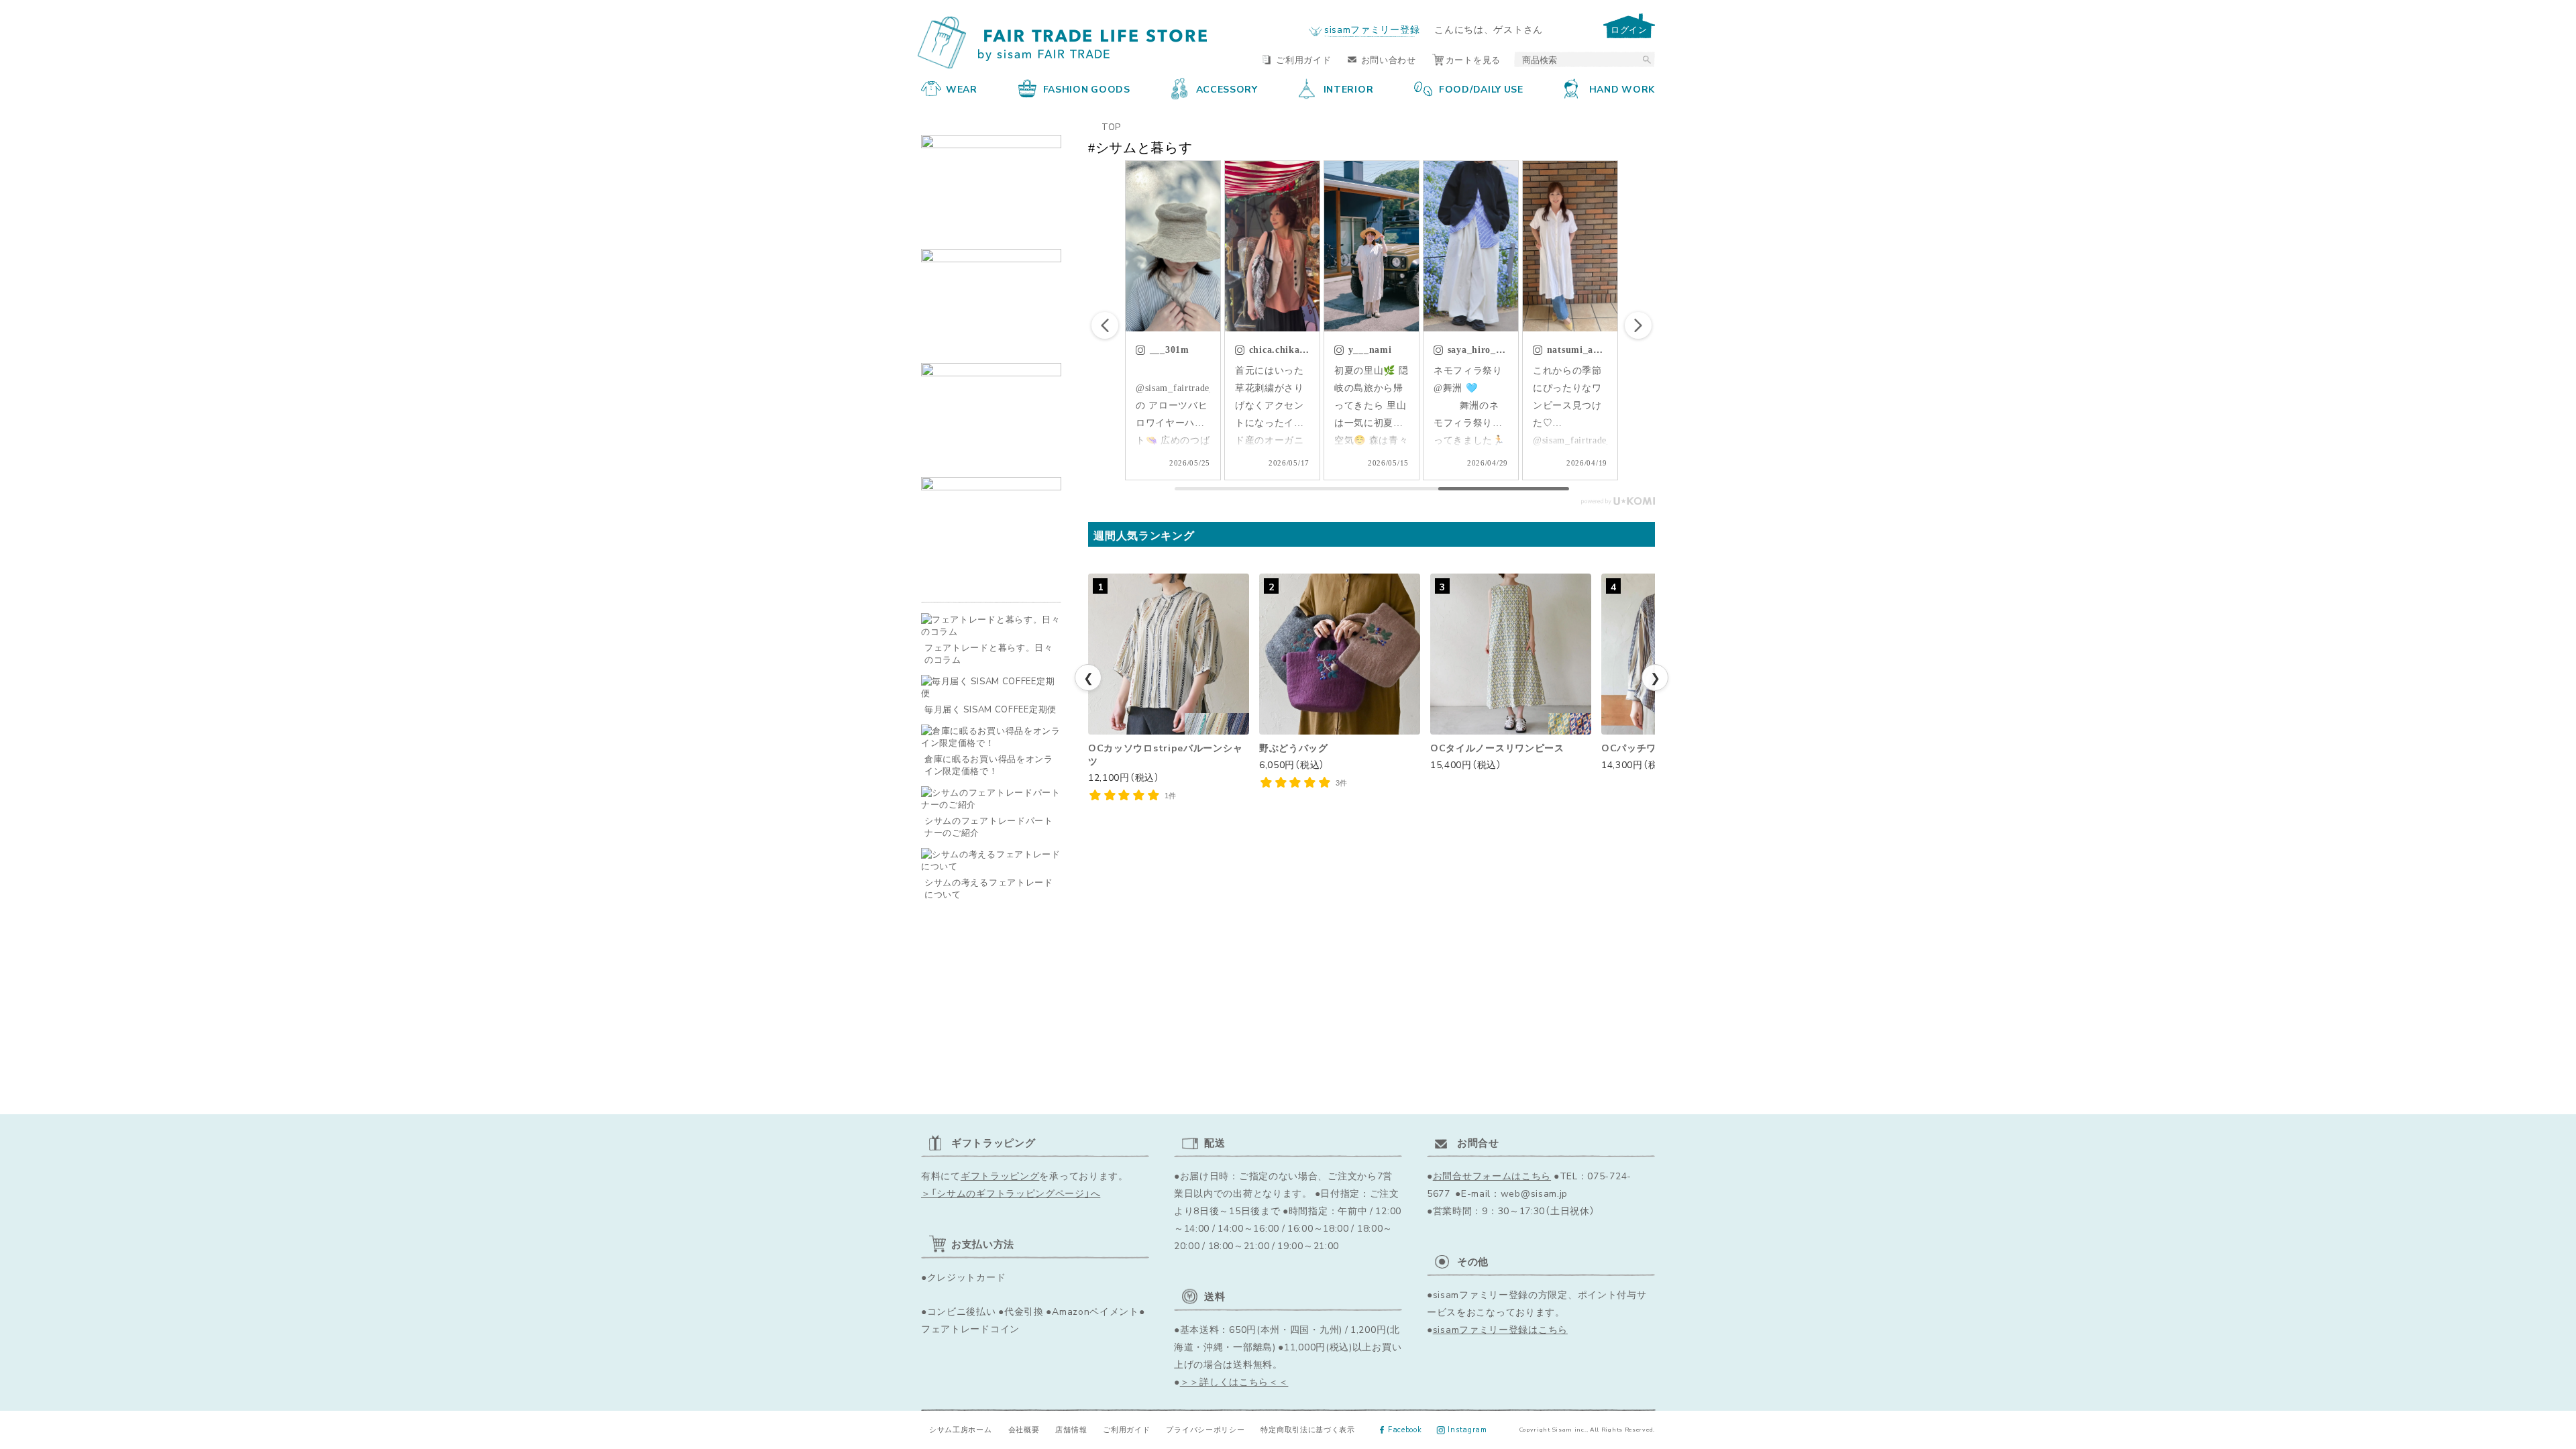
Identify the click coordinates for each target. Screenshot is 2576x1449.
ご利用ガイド (1303, 59)
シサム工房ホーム (961, 1429)
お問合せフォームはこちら (1492, 1175)
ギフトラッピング (1000, 1175)
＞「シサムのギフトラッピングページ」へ (1011, 1193)
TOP (1111, 126)
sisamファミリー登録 (1372, 29)
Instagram (1467, 1429)
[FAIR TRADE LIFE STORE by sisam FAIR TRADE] (1065, 43)
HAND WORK (1622, 89)
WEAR (962, 89)
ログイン (1629, 29)
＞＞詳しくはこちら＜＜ (1234, 1381)
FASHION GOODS (1087, 89)
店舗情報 (1071, 1429)
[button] (1638, 325)
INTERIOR (1349, 89)
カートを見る (1473, 59)
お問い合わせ (1389, 59)
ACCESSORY (1227, 89)
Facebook (1405, 1429)
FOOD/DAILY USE (1481, 89)
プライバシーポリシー (1205, 1429)
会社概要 (1024, 1429)
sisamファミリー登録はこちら (1500, 1329)
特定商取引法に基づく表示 (1307, 1429)
